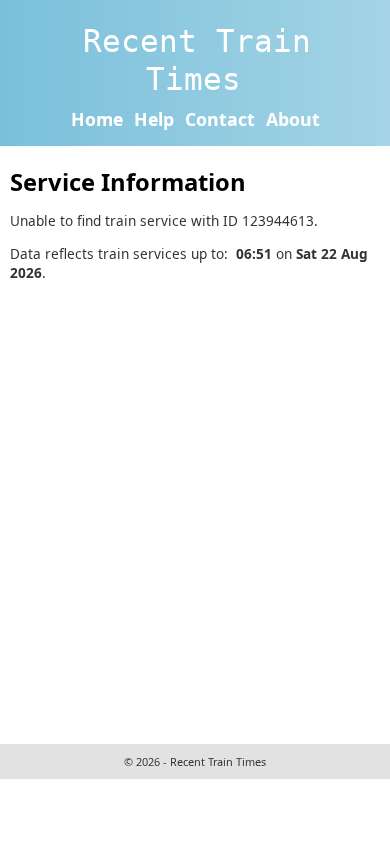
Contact (220, 119)
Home (97, 119)
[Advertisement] (195, 510)
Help (154, 119)
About (293, 119)
